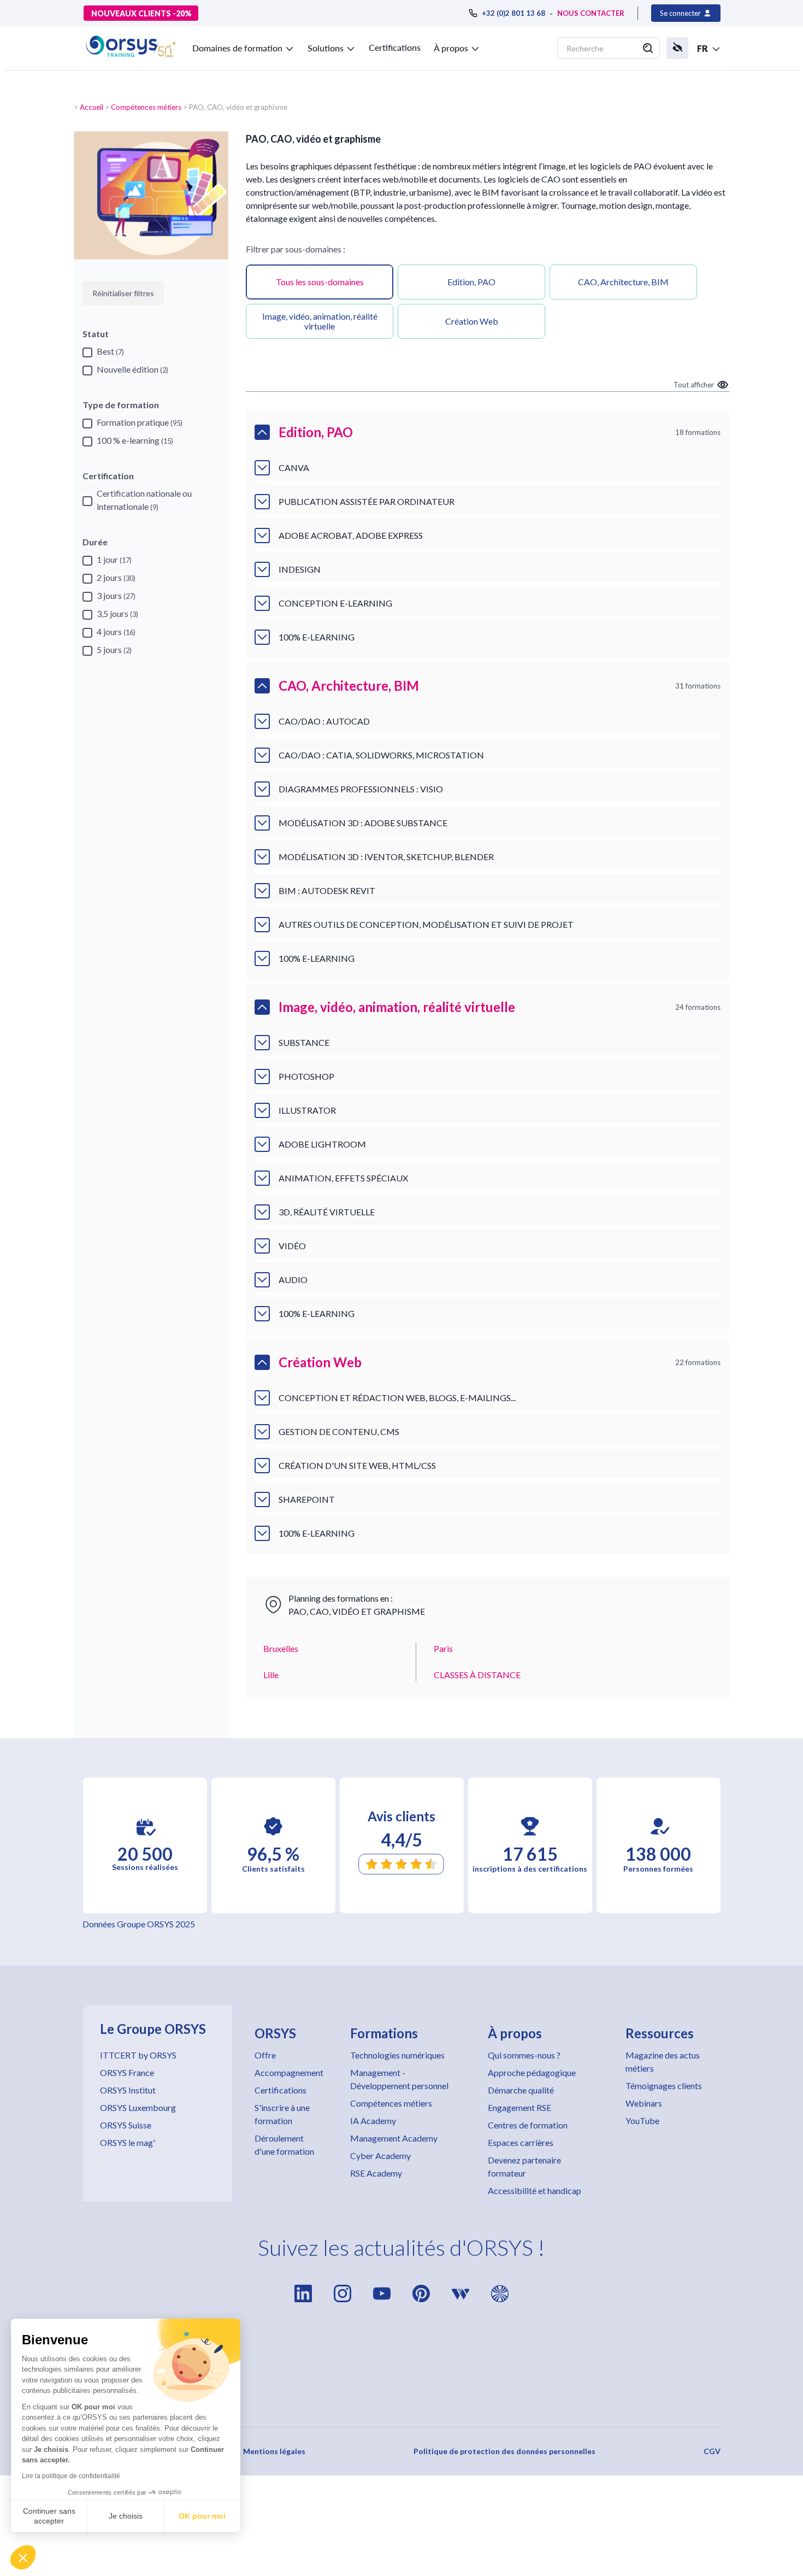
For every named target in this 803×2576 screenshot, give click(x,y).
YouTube (642, 2121)
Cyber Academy (380, 2156)
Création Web (472, 321)
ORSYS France (127, 2072)
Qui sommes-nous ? (524, 2055)
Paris (443, 1648)
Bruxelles (281, 1648)
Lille (271, 1675)
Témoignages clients (664, 2086)
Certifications (395, 47)
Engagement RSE (519, 2107)
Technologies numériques (397, 2055)
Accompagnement (289, 2072)
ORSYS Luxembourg (138, 2107)
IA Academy (373, 2121)
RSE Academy (376, 2173)
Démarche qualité (521, 2090)
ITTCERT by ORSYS (138, 2055)
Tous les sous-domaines (320, 282)
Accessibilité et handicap (535, 2190)
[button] (23, 2557)
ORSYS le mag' (128, 2142)
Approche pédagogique (532, 2072)
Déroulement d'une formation (284, 2145)
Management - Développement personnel (399, 2079)
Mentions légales (274, 2451)
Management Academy (394, 2138)
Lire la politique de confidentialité (71, 2476)
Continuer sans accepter (49, 2516)
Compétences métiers (146, 107)
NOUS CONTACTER (591, 13)
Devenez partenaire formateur (524, 2166)
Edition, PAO (471, 282)
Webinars (644, 2103)
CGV (712, 2451)
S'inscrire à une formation (282, 2114)
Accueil (91, 107)
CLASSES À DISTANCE (477, 1675)
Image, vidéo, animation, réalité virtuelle (320, 321)
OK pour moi (202, 2516)
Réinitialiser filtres (123, 293)
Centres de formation (528, 2125)
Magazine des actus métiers (663, 2062)
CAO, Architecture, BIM (623, 282)
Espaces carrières (521, 2142)
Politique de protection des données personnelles (504, 2451)
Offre (265, 2055)
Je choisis (126, 2516)
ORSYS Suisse (126, 2125)
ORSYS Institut (128, 2090)
